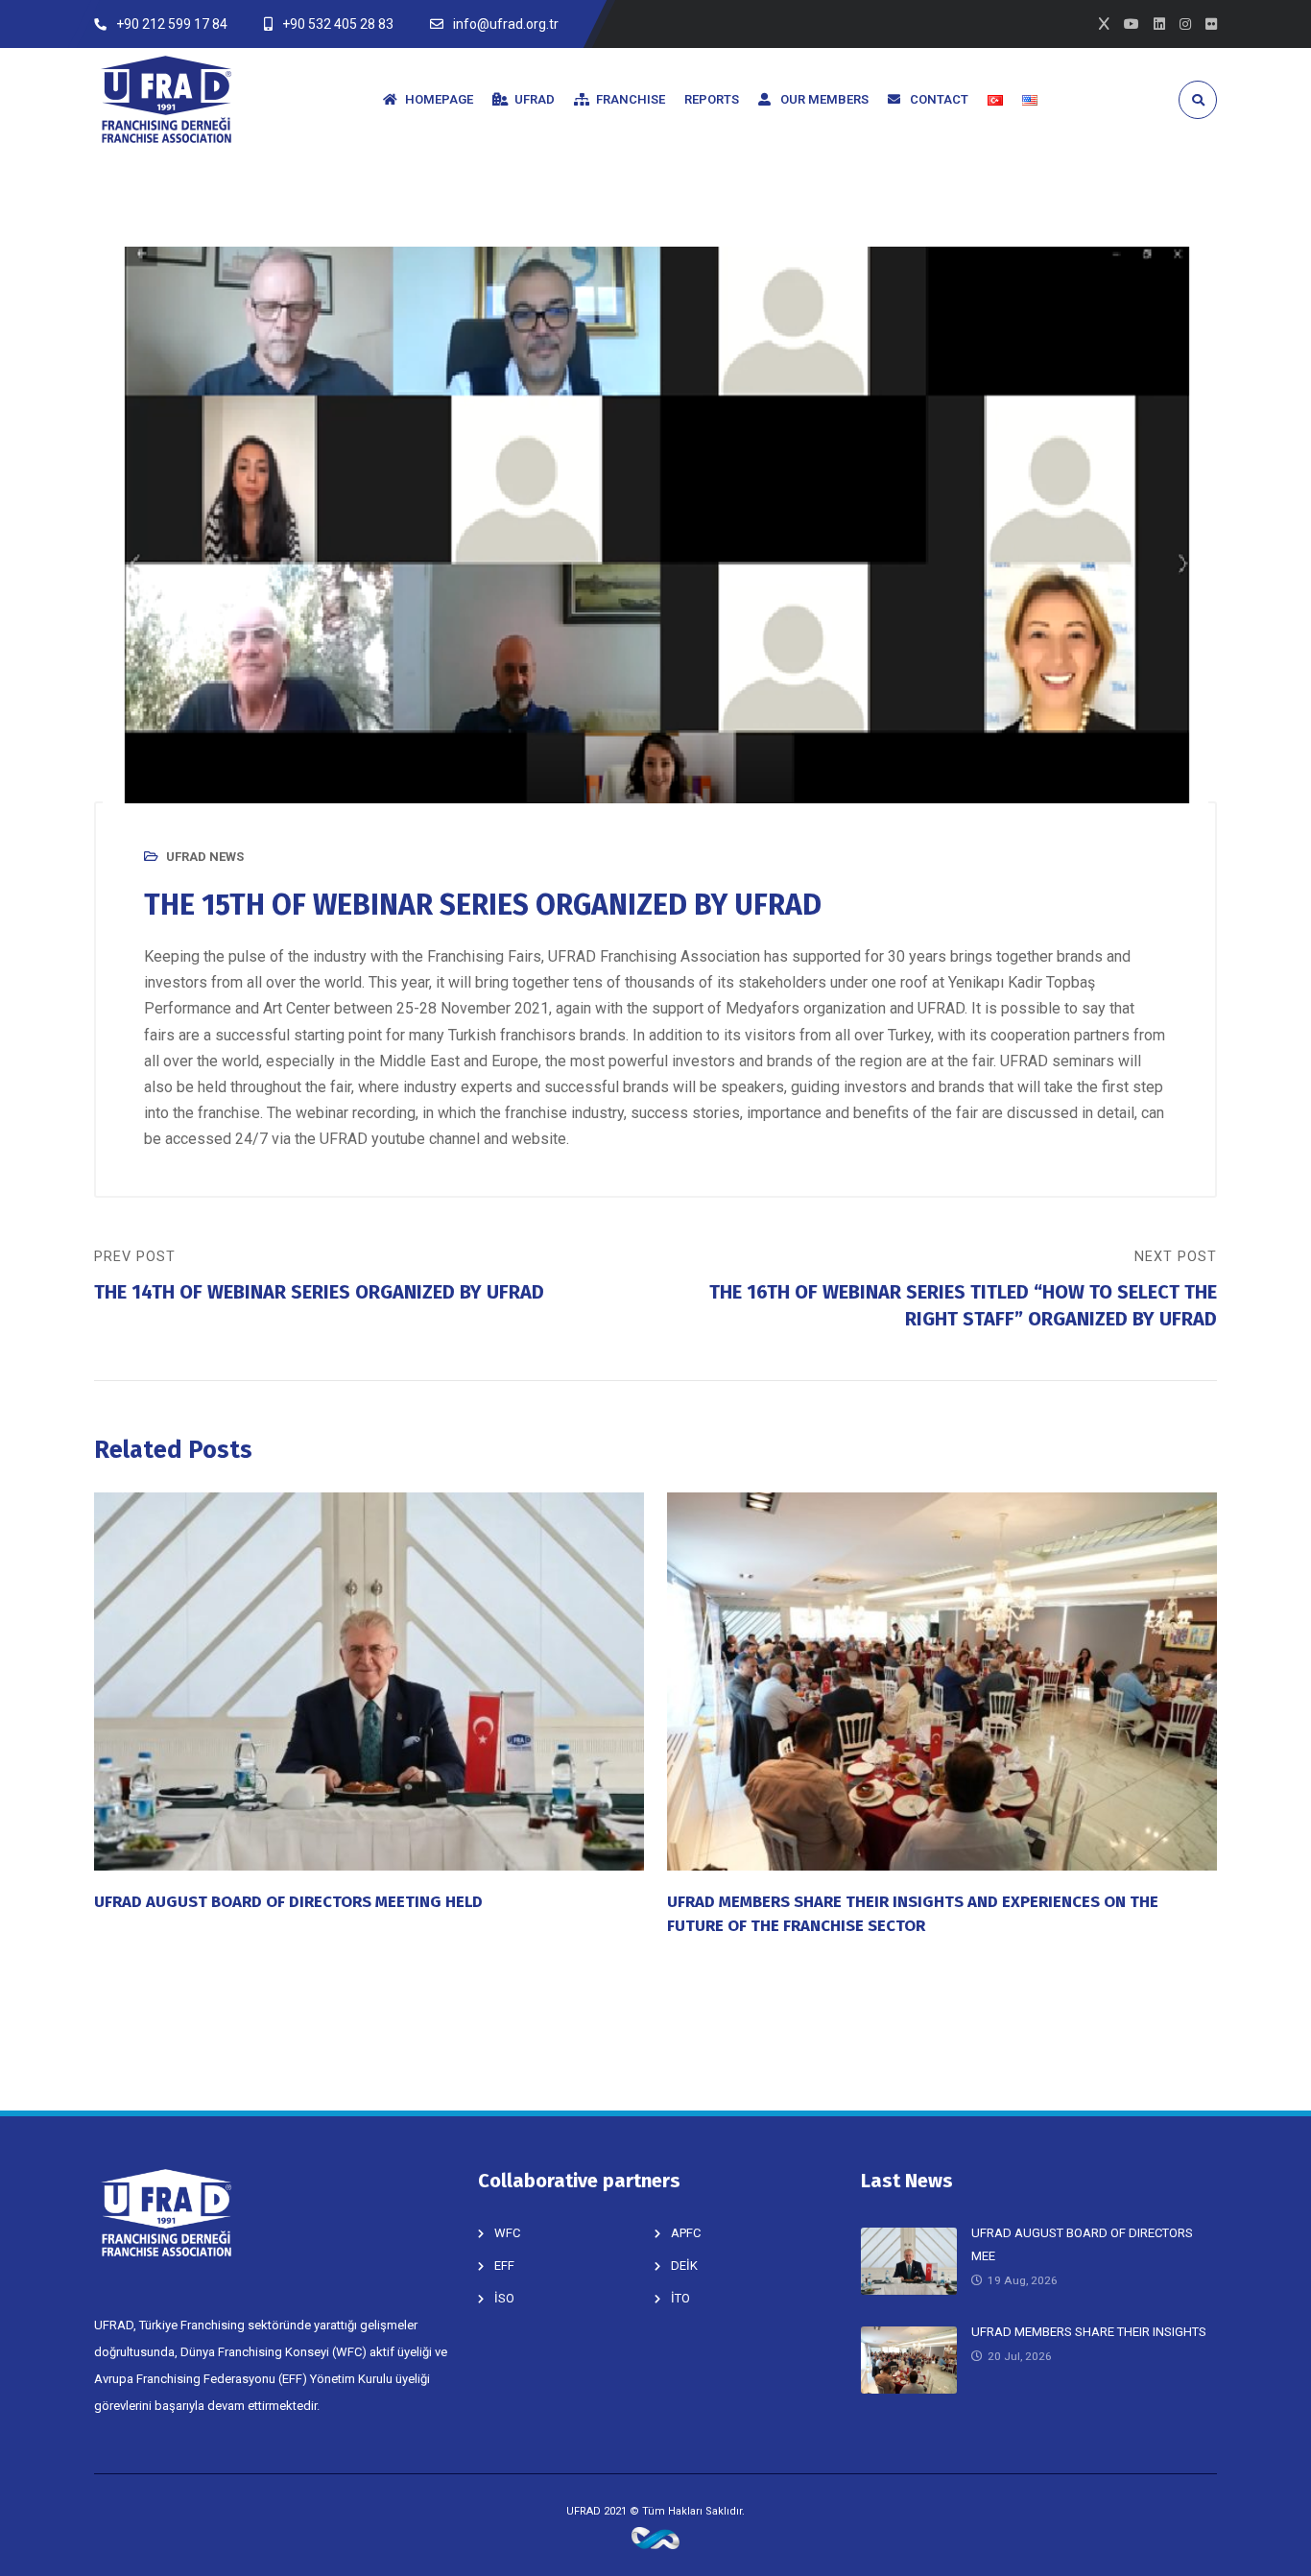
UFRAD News (205, 857)
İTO (680, 2298)
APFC (686, 2233)
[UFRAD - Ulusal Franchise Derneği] (166, 99)
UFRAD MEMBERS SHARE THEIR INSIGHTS (1089, 2332)
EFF (504, 2266)
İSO (504, 2298)
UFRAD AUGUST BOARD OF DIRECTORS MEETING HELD (288, 1901)
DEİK (684, 2266)
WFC (507, 2233)
